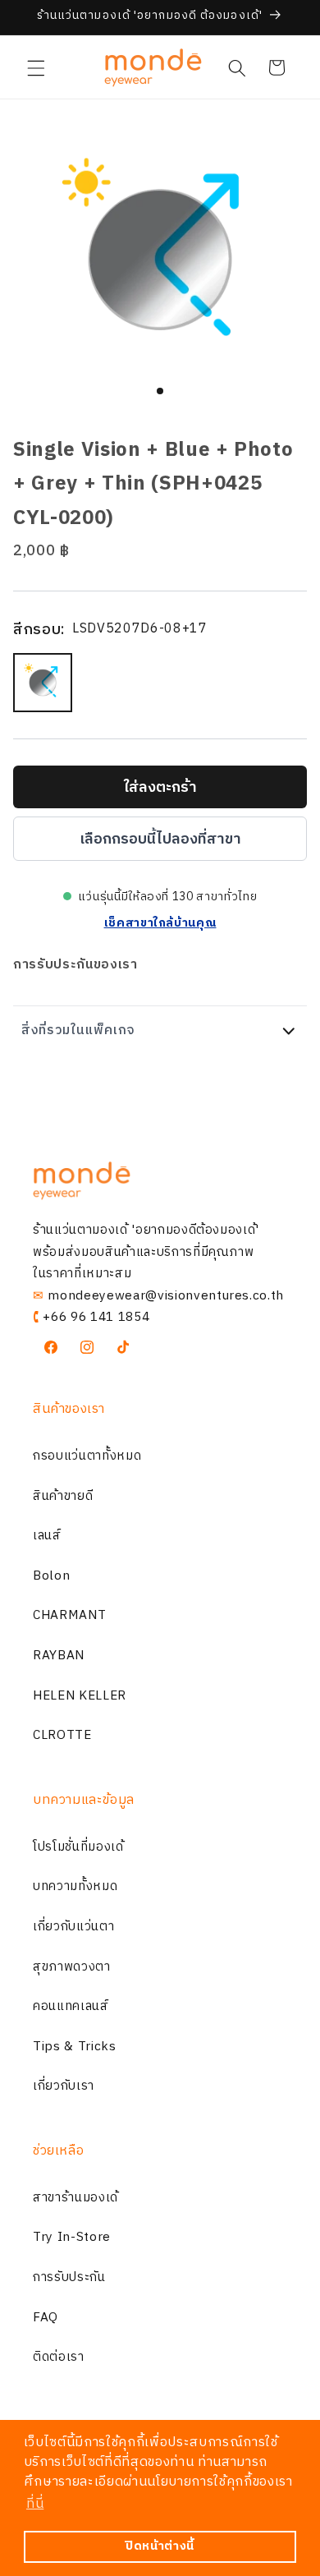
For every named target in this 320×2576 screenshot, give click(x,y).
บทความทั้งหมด (75, 1886)
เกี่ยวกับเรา (64, 2086)
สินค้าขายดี (63, 1496)
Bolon (51, 1576)
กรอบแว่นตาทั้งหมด (87, 1456)
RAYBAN (59, 1656)
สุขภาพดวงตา (72, 1967)
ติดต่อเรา (59, 2357)
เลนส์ (47, 1536)
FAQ (46, 2318)
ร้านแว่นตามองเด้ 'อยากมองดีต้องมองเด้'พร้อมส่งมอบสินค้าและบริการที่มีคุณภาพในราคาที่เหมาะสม (146, 1252)
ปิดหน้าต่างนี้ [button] (160, 2546)
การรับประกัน (69, 2277)
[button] (36, 67)
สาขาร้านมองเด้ (75, 2198)
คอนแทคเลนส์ (71, 2006)
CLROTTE (62, 1735)
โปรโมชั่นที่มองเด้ (78, 1847)
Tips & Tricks (75, 2047)
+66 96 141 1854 (96, 1317)
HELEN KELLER (80, 1696)
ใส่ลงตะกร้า (160, 788)
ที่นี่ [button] (35, 2504)
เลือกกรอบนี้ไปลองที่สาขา (160, 839)
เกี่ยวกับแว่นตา (73, 1927)
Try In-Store (72, 2237)
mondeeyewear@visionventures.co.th (166, 1296)
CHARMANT (69, 1615)
